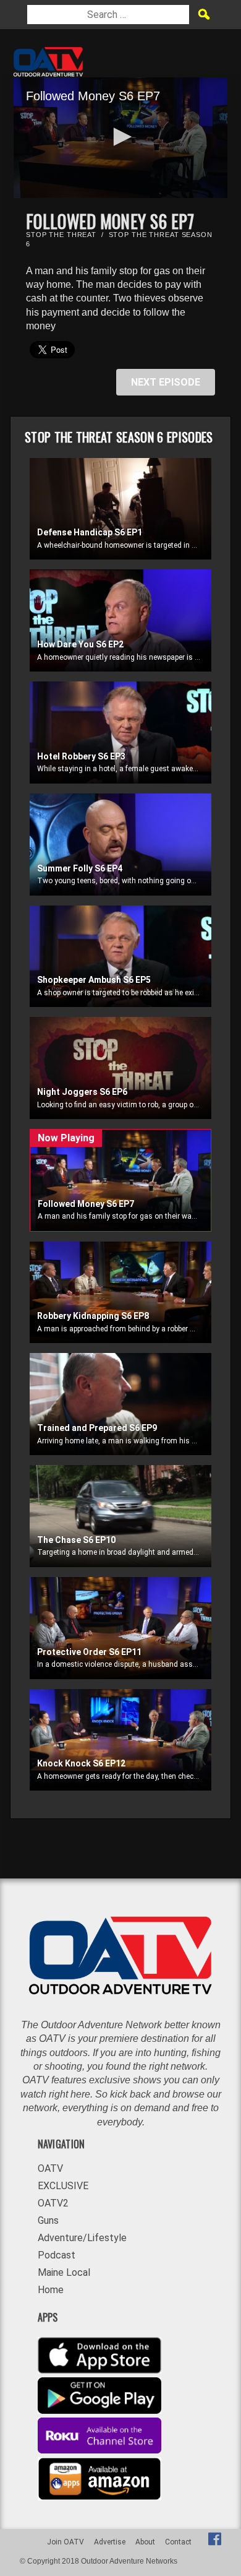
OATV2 (53, 2203)
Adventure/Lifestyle (82, 2238)
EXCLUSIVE (63, 2186)
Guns (48, 2220)
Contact (178, 2542)
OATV (50, 2168)
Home (51, 2290)
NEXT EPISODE (166, 382)
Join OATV (66, 2542)
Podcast (57, 2255)
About (145, 2542)
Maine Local (64, 2272)
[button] (120, 137)
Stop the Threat (61, 235)
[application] (120, 138)
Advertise (110, 2542)
